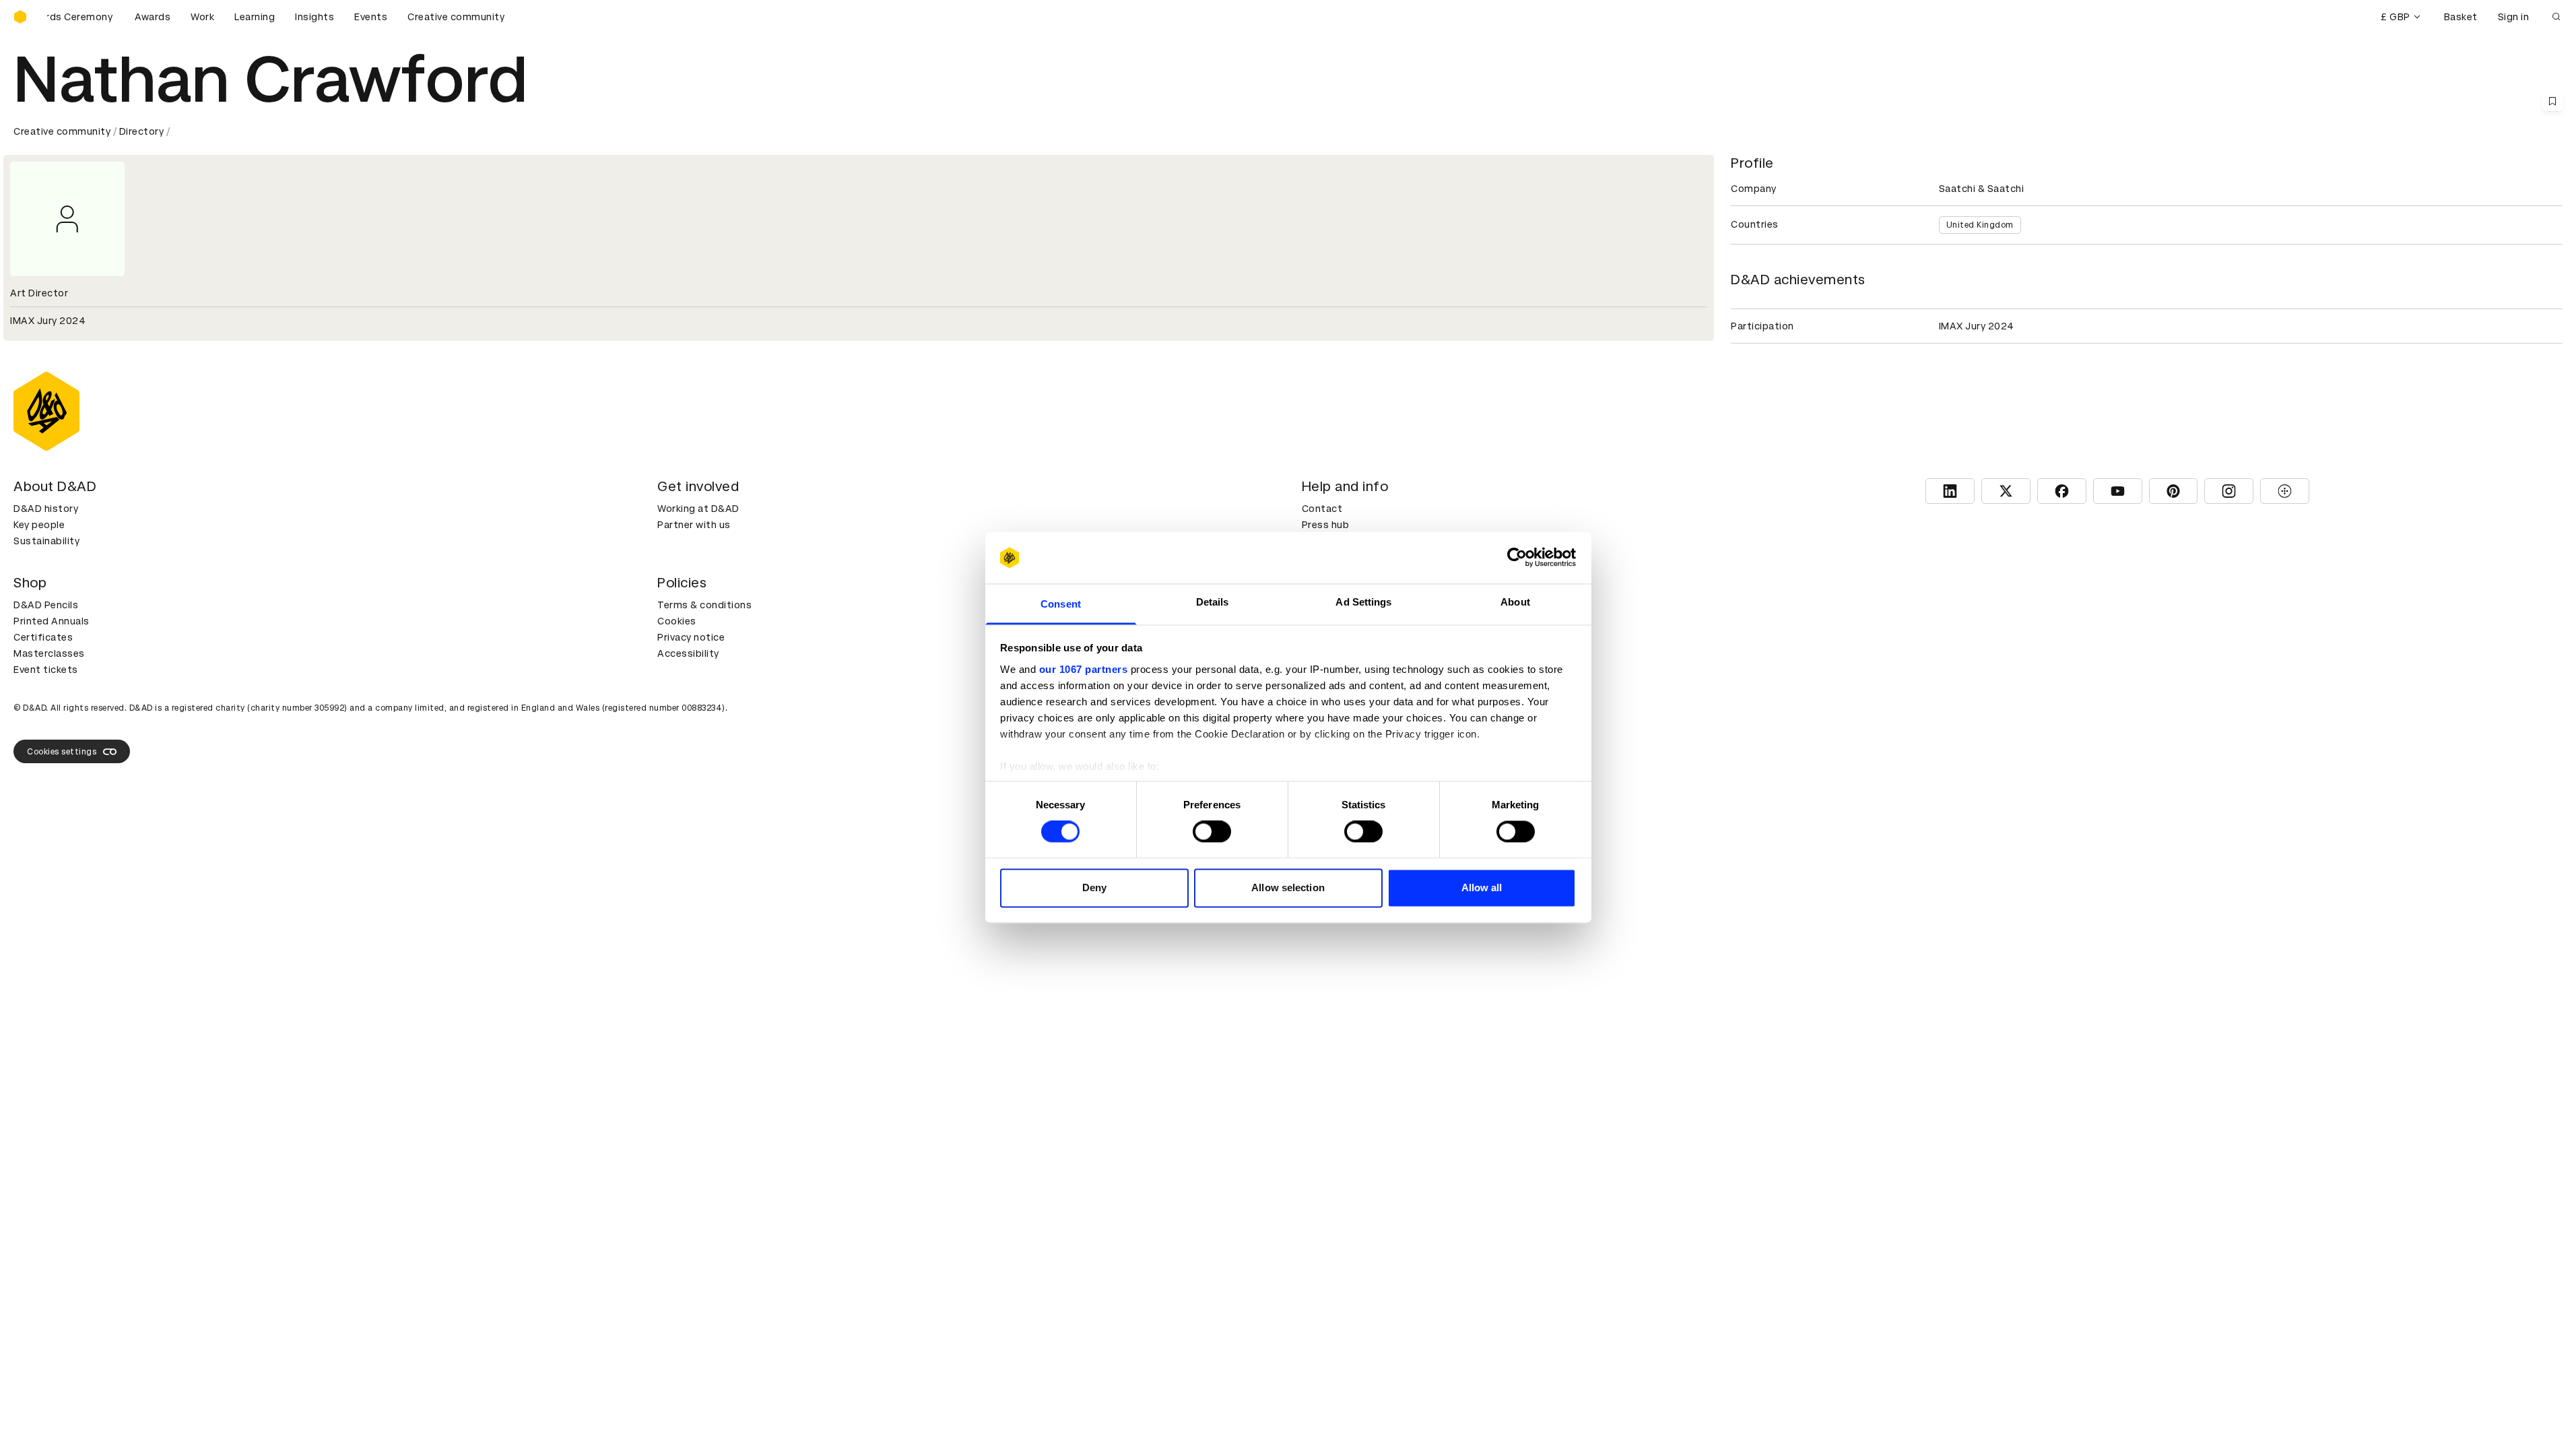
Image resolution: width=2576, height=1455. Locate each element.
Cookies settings (62, 752)
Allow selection (1288, 887)
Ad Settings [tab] (1363, 602)
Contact (1322, 509)
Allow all (1482, 887)
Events (371, 17)
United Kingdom (1980, 225)
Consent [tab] (1061, 604)
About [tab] (1515, 602)
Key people (39, 525)
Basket (2461, 17)
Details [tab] (1213, 602)
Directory (142, 131)
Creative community (456, 17)
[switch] (1212, 832)
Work (202, 17)
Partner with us (694, 525)
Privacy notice (691, 637)
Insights (315, 17)
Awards (153, 17)
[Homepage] (20, 17)
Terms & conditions (704, 605)
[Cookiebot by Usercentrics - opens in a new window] (1517, 558)
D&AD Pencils (46, 605)
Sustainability (46, 541)
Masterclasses (49, 653)
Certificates (43, 637)
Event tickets (46, 670)
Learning (255, 17)
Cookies (677, 621)
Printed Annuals (52, 621)
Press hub (1326, 525)
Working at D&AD (698, 509)
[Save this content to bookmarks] (2552, 101)
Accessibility (688, 653)
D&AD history (46, 509)
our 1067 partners (1084, 669)
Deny (1094, 887)
